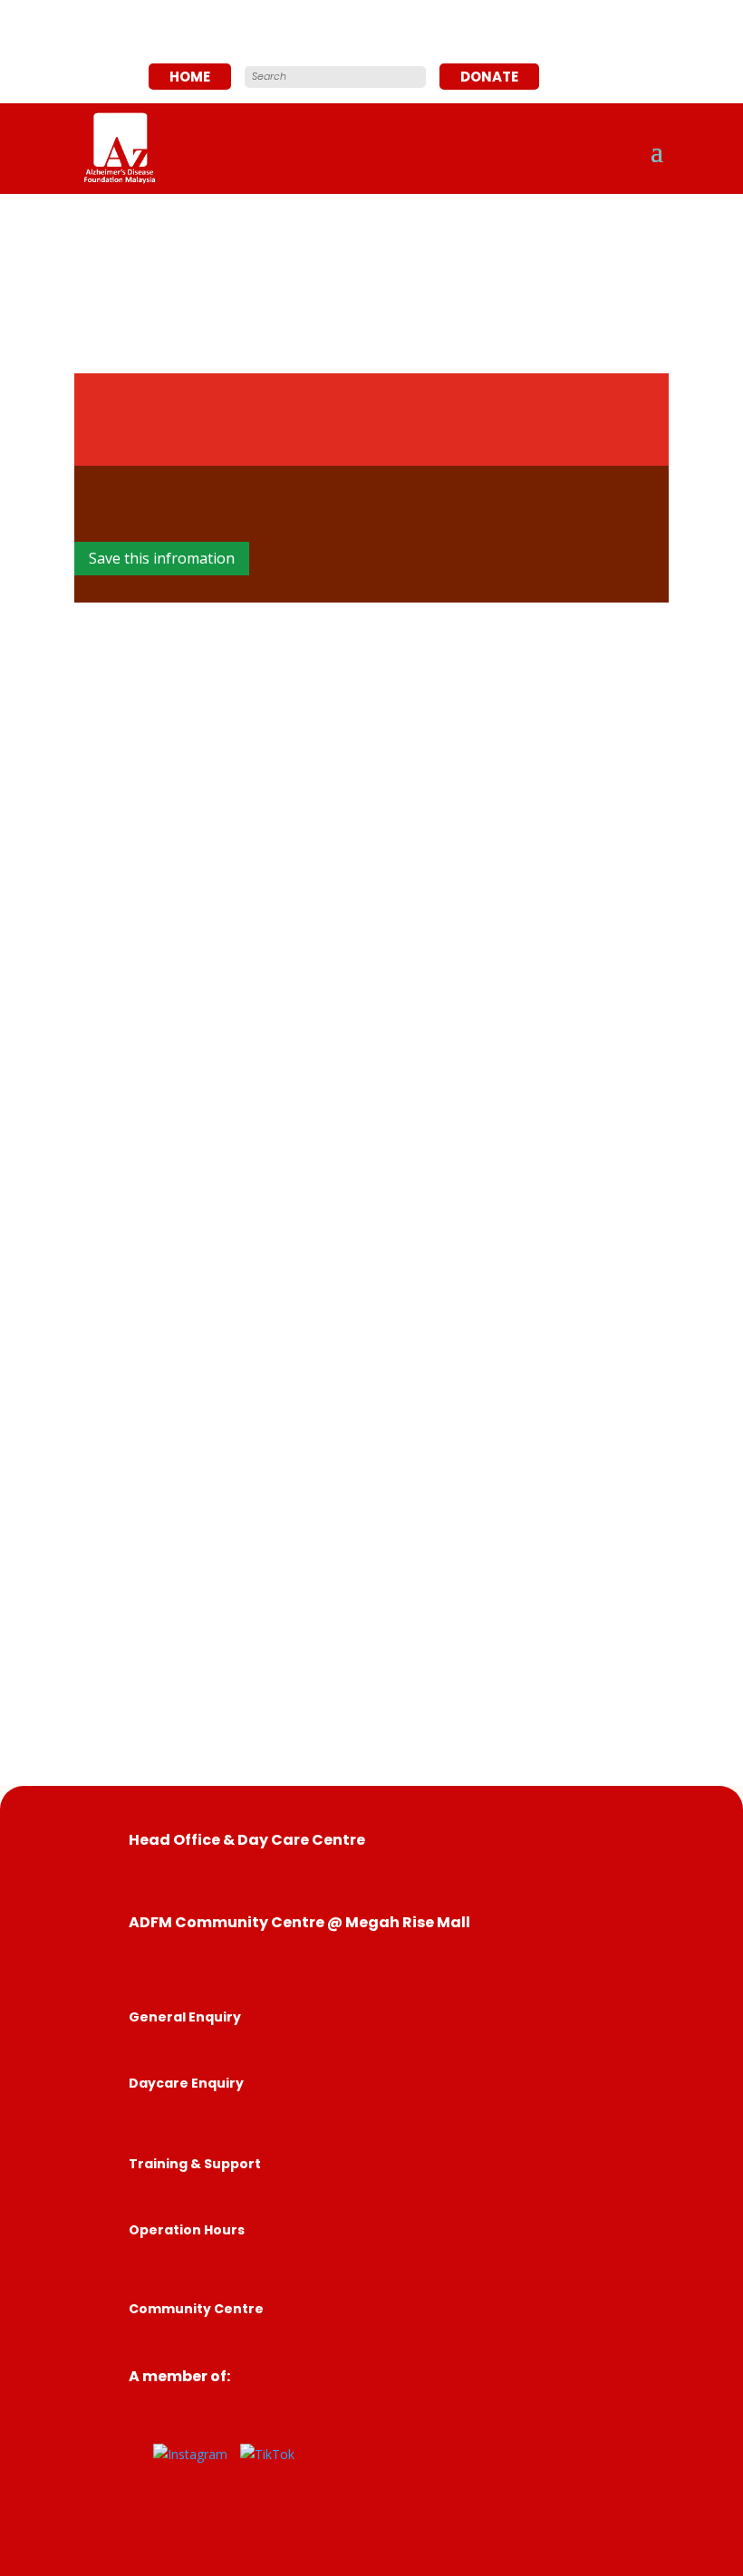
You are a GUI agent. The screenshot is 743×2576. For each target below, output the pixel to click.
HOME (190, 77)
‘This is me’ (359, 878)
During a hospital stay (404, 442)
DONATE (489, 77)
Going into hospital (468, 408)
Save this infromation (162, 558)
